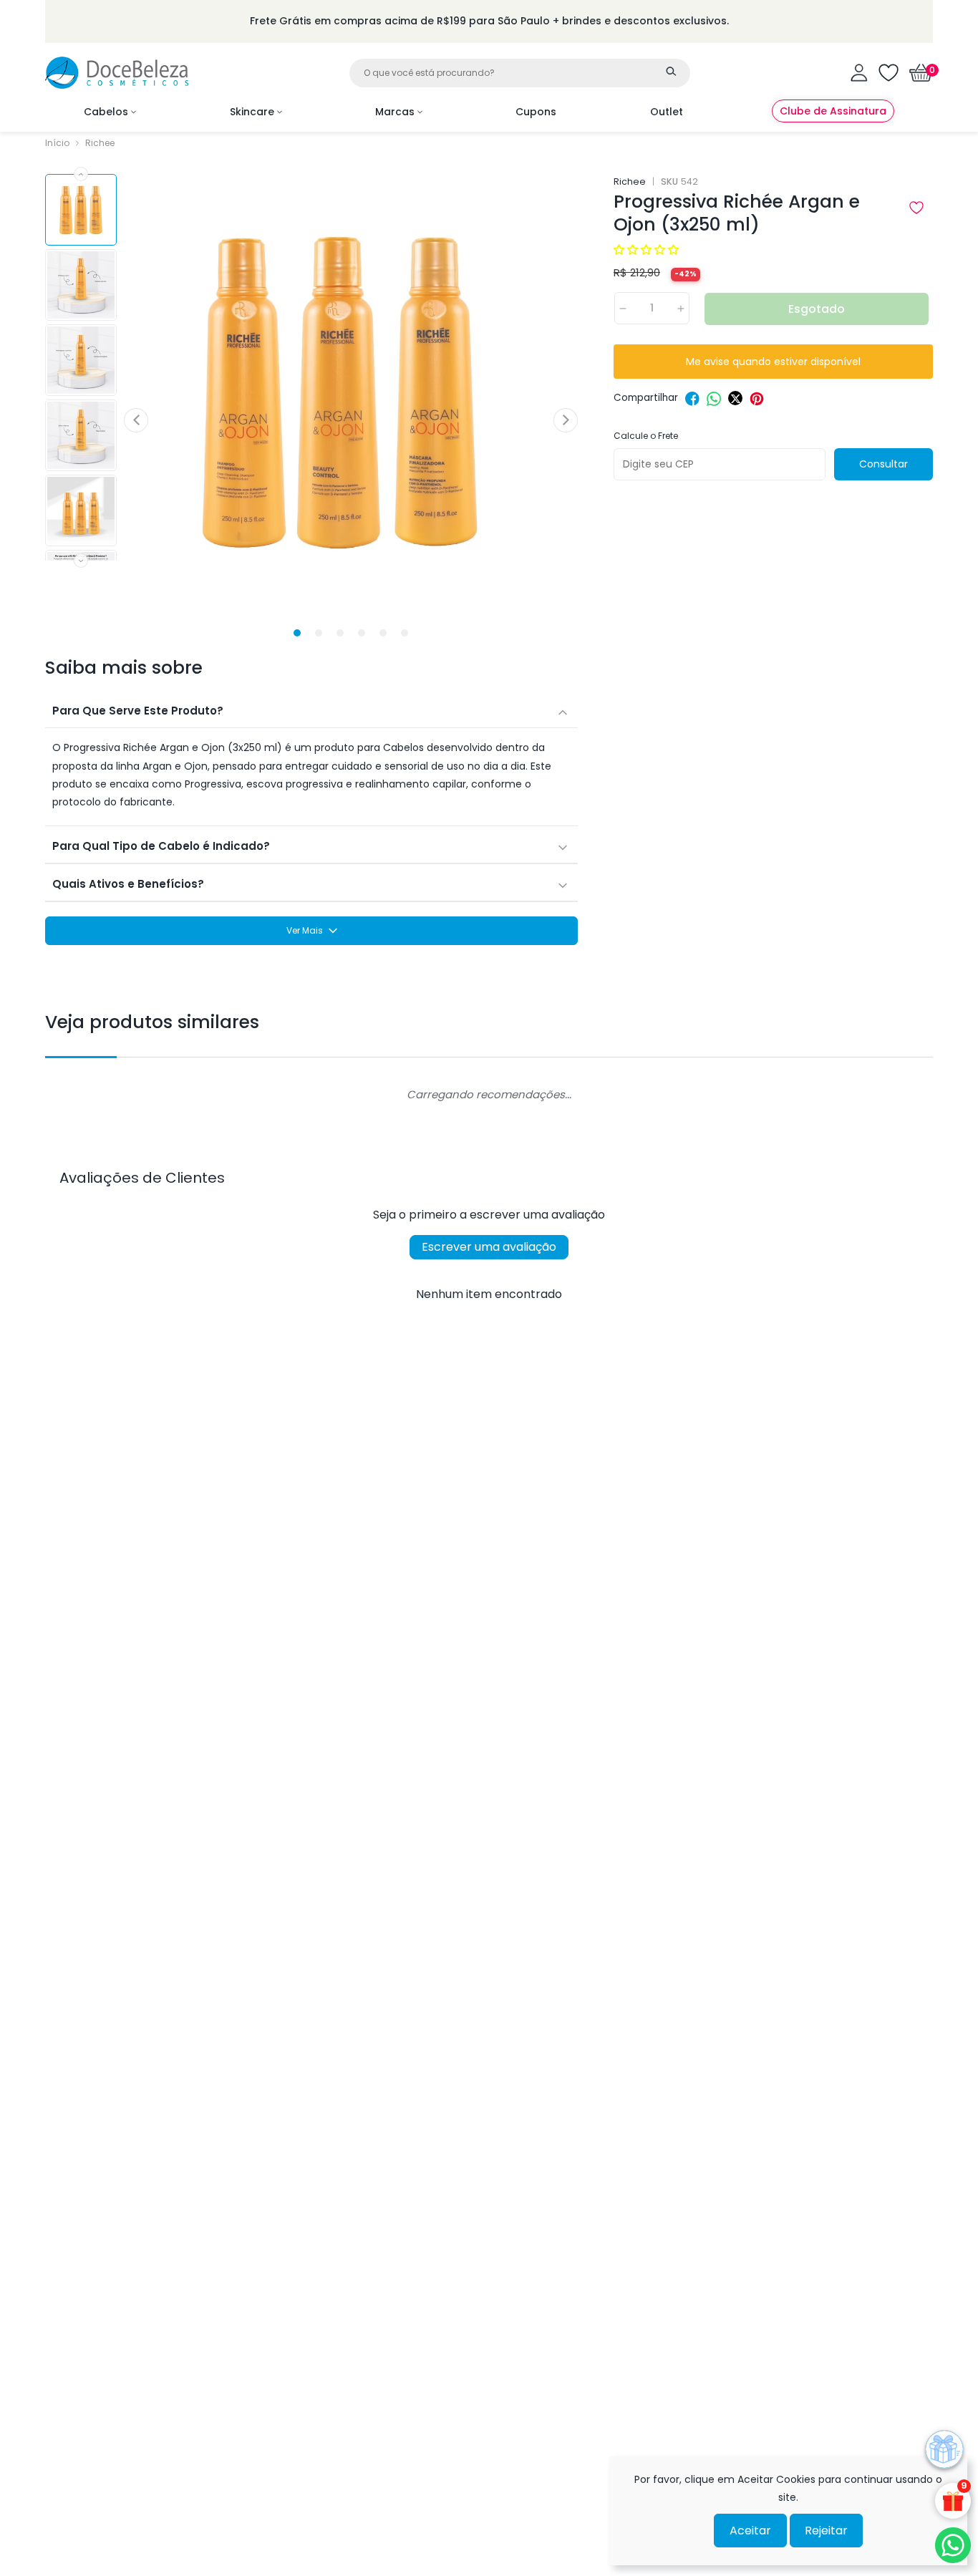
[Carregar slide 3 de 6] (340, 633)
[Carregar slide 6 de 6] (405, 633)
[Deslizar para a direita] (81, 561)
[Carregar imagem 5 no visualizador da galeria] (81, 510)
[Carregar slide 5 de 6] (383, 633)
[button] (921, 73)
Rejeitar (826, 2531)
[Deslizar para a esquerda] (81, 174)
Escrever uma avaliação (489, 1247)
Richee (100, 143)
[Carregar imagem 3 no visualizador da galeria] (81, 360)
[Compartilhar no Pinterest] (757, 399)
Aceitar (750, 2531)
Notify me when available (773, 362)
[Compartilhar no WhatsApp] (714, 399)
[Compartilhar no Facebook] (692, 399)
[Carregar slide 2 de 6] (319, 633)
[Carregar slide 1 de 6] (297, 633)
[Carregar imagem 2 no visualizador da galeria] (81, 285)
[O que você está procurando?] (672, 72)
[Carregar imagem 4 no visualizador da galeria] (81, 435)
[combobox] (520, 73)
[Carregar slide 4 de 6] (362, 633)
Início (57, 143)
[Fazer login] (859, 73)
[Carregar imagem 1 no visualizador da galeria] (81, 210)
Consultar (883, 464)
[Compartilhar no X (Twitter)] (735, 399)
